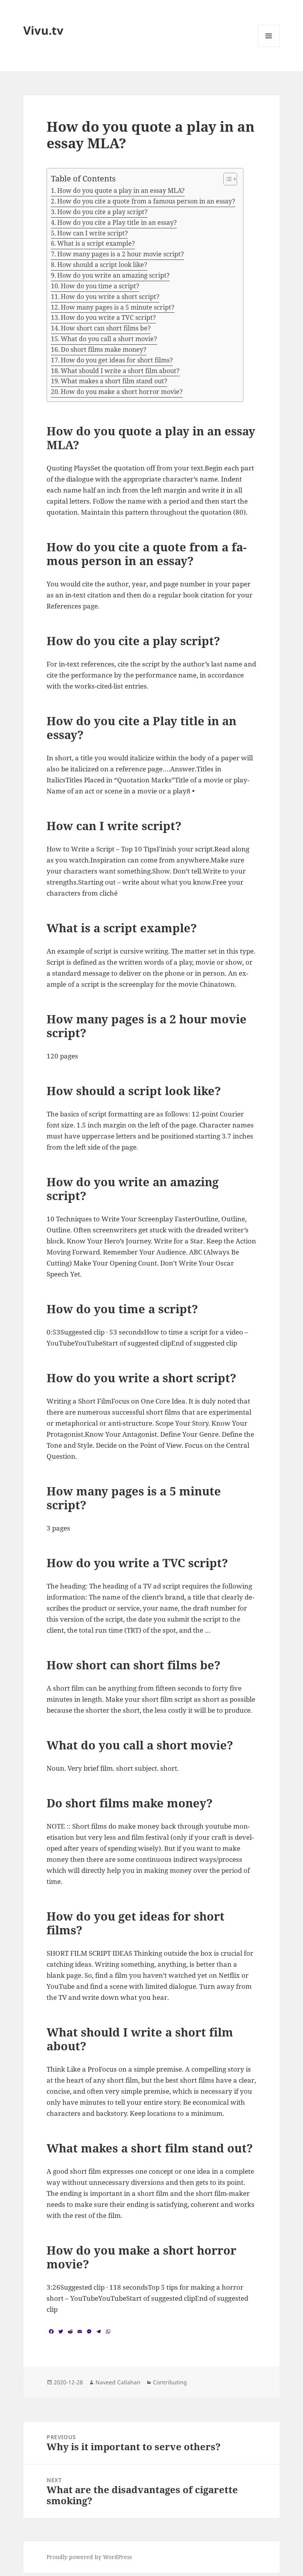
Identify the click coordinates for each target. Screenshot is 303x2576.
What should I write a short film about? (120, 371)
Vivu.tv (43, 30)
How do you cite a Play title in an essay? (117, 222)
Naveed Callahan (118, 2382)
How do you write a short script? (110, 297)
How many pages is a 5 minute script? (118, 307)
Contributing (170, 2382)
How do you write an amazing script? (113, 275)
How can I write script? (93, 233)
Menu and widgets (269, 47)
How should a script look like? (102, 265)
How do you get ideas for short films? (117, 360)
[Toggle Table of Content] (226, 179)
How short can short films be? (106, 328)
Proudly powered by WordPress (89, 2557)
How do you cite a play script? (102, 212)
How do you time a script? (100, 286)
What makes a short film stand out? (114, 381)
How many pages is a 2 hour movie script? (121, 254)
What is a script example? (96, 243)
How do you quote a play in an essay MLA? (121, 190)
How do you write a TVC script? (108, 317)
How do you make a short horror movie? (122, 392)
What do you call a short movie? (109, 339)
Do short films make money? (104, 349)
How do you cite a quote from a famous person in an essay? (146, 201)
